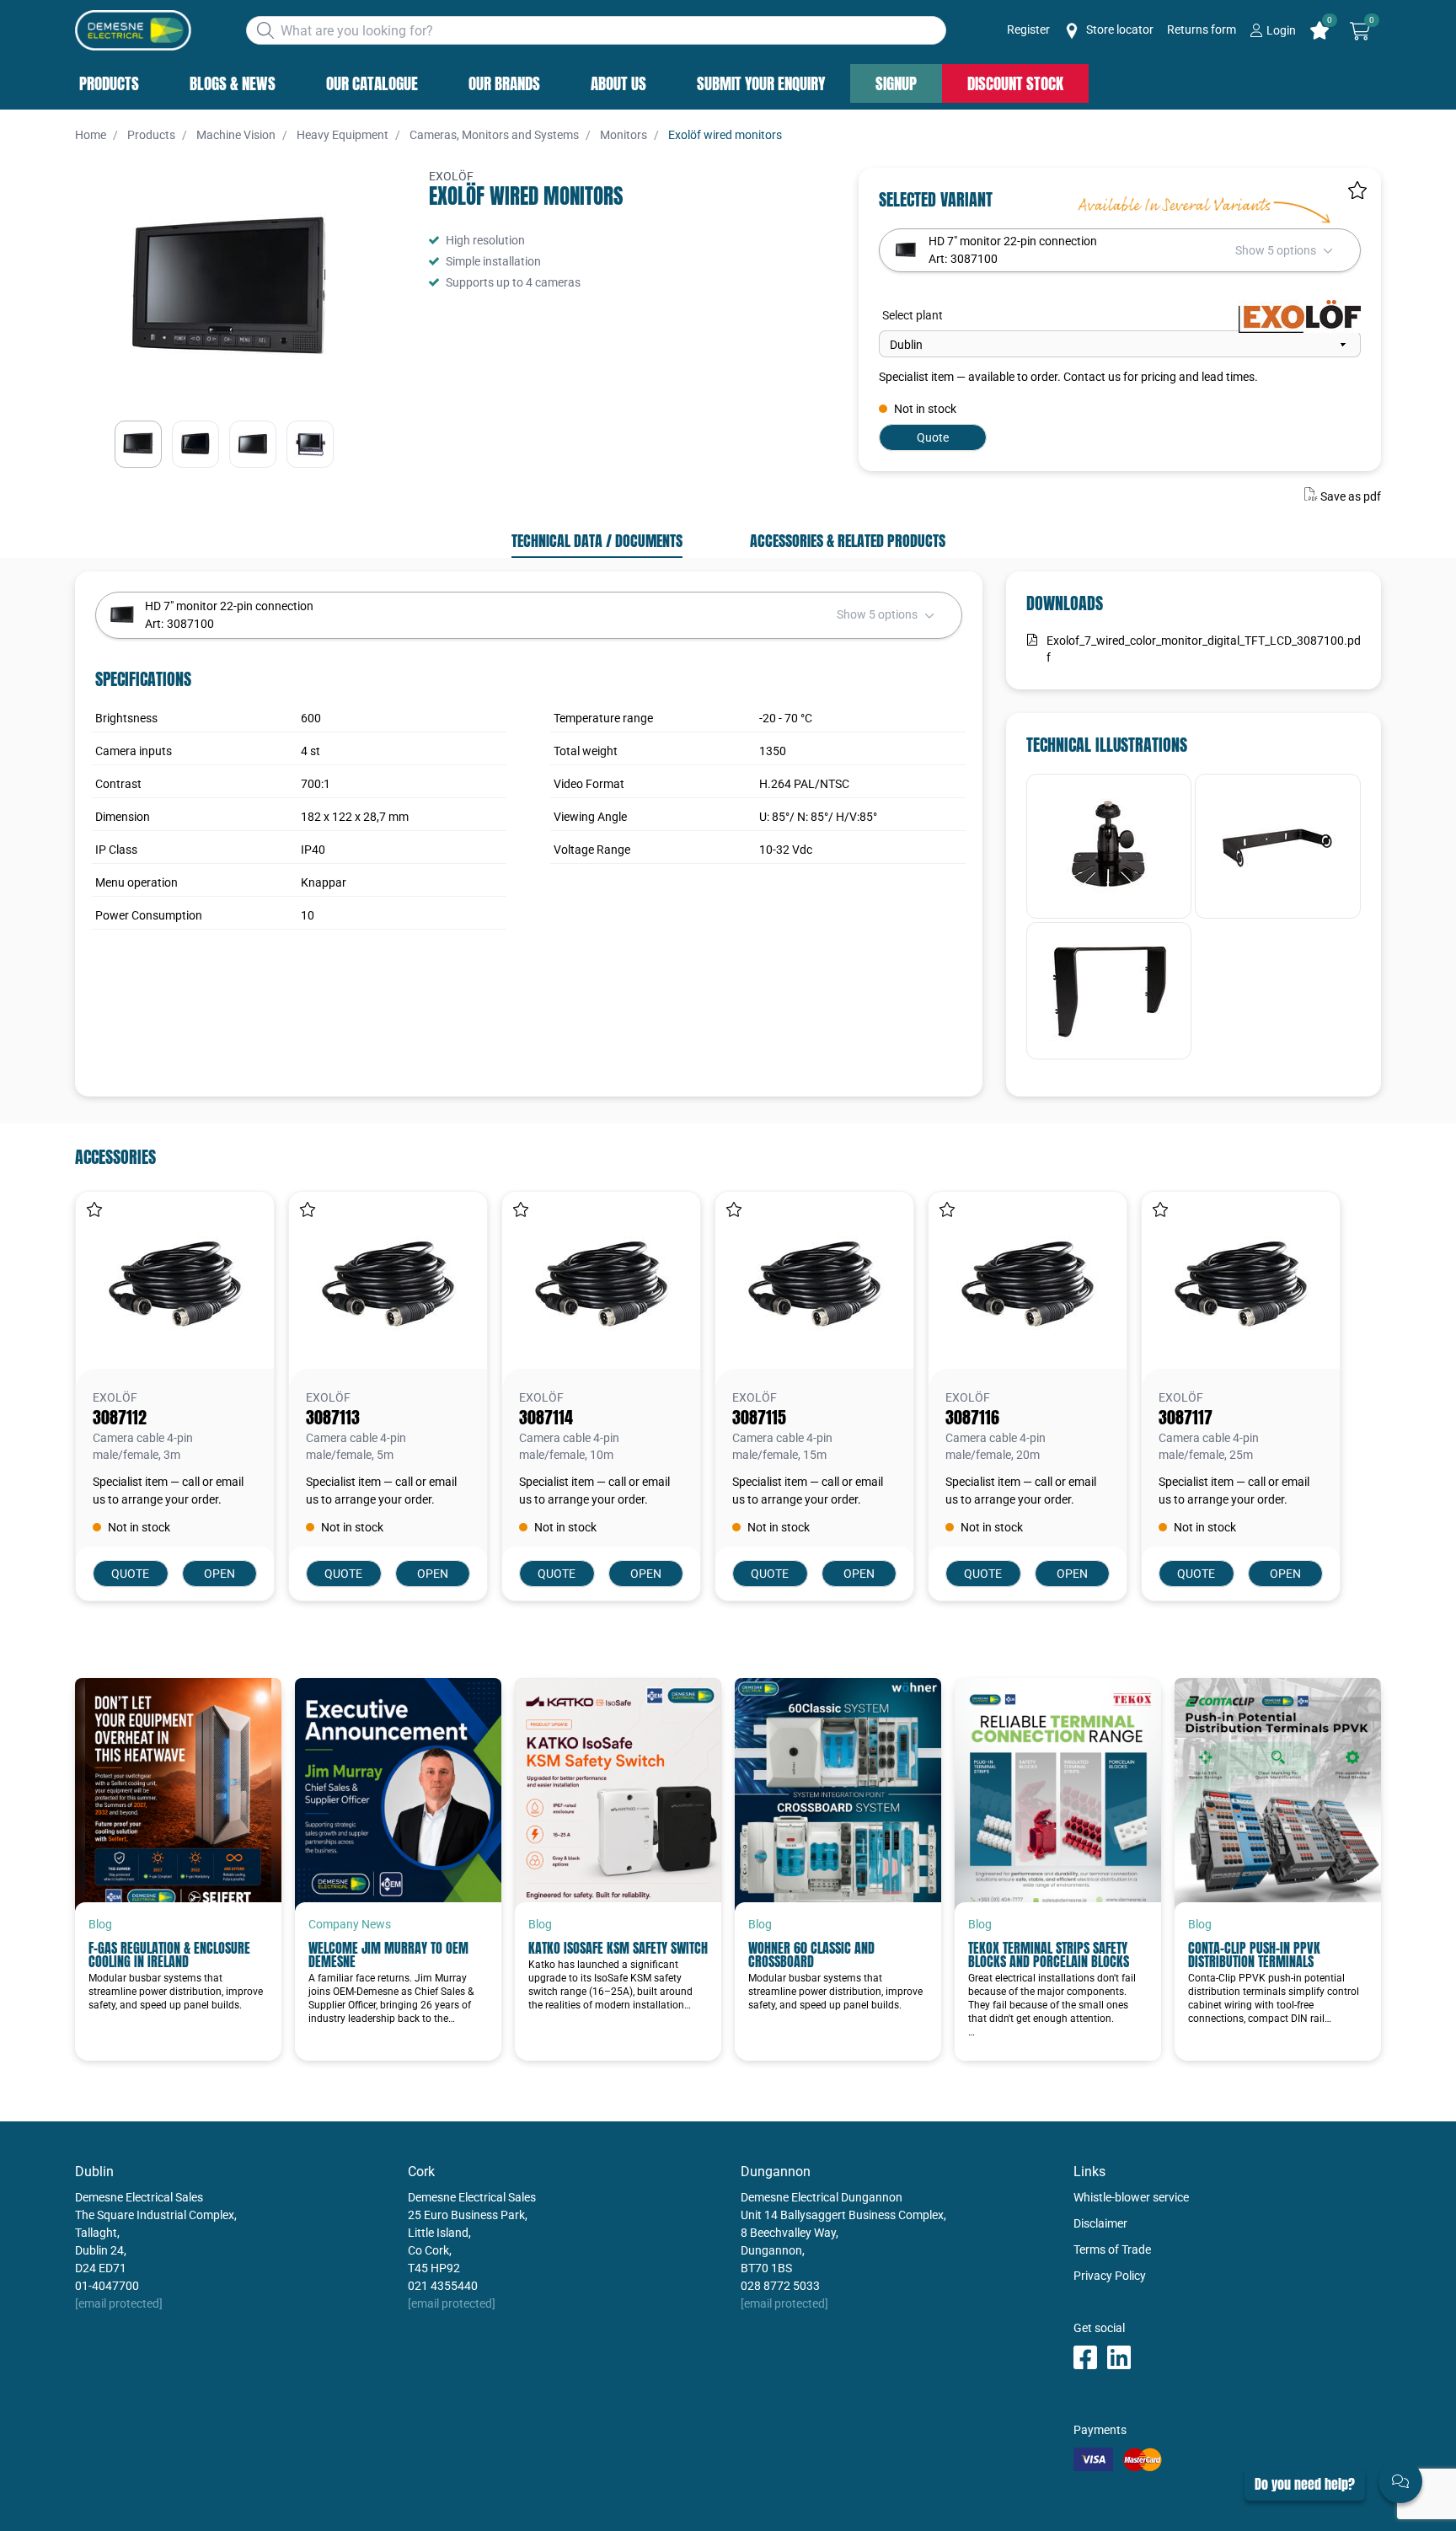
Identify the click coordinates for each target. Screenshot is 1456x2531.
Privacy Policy (1110, 2276)
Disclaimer (1100, 2223)
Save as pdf (1351, 496)
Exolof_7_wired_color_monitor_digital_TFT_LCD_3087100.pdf (1204, 649)
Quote (933, 437)
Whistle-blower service (1131, 2197)
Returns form (1202, 29)
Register (1028, 29)
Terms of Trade (1112, 2249)
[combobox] (596, 30)
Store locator (1119, 29)
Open (219, 1574)
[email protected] (119, 2303)
